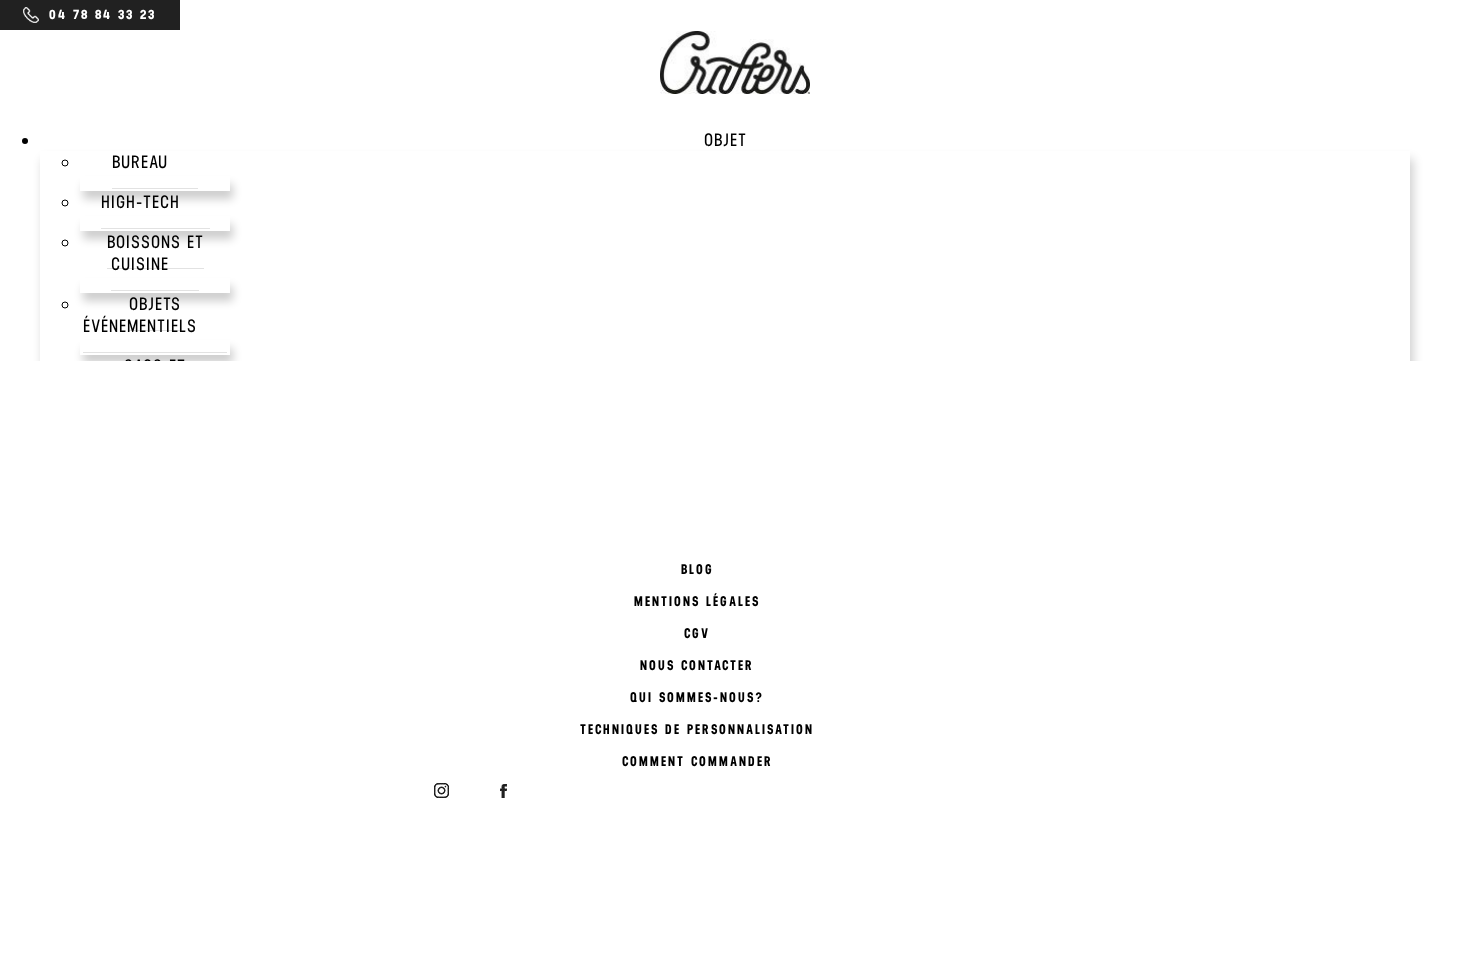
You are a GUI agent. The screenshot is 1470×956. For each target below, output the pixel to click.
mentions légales (697, 601)
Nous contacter (697, 665)
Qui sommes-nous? (697, 697)
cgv (697, 633)
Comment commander (697, 761)
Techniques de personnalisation (697, 729)
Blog (697, 569)
